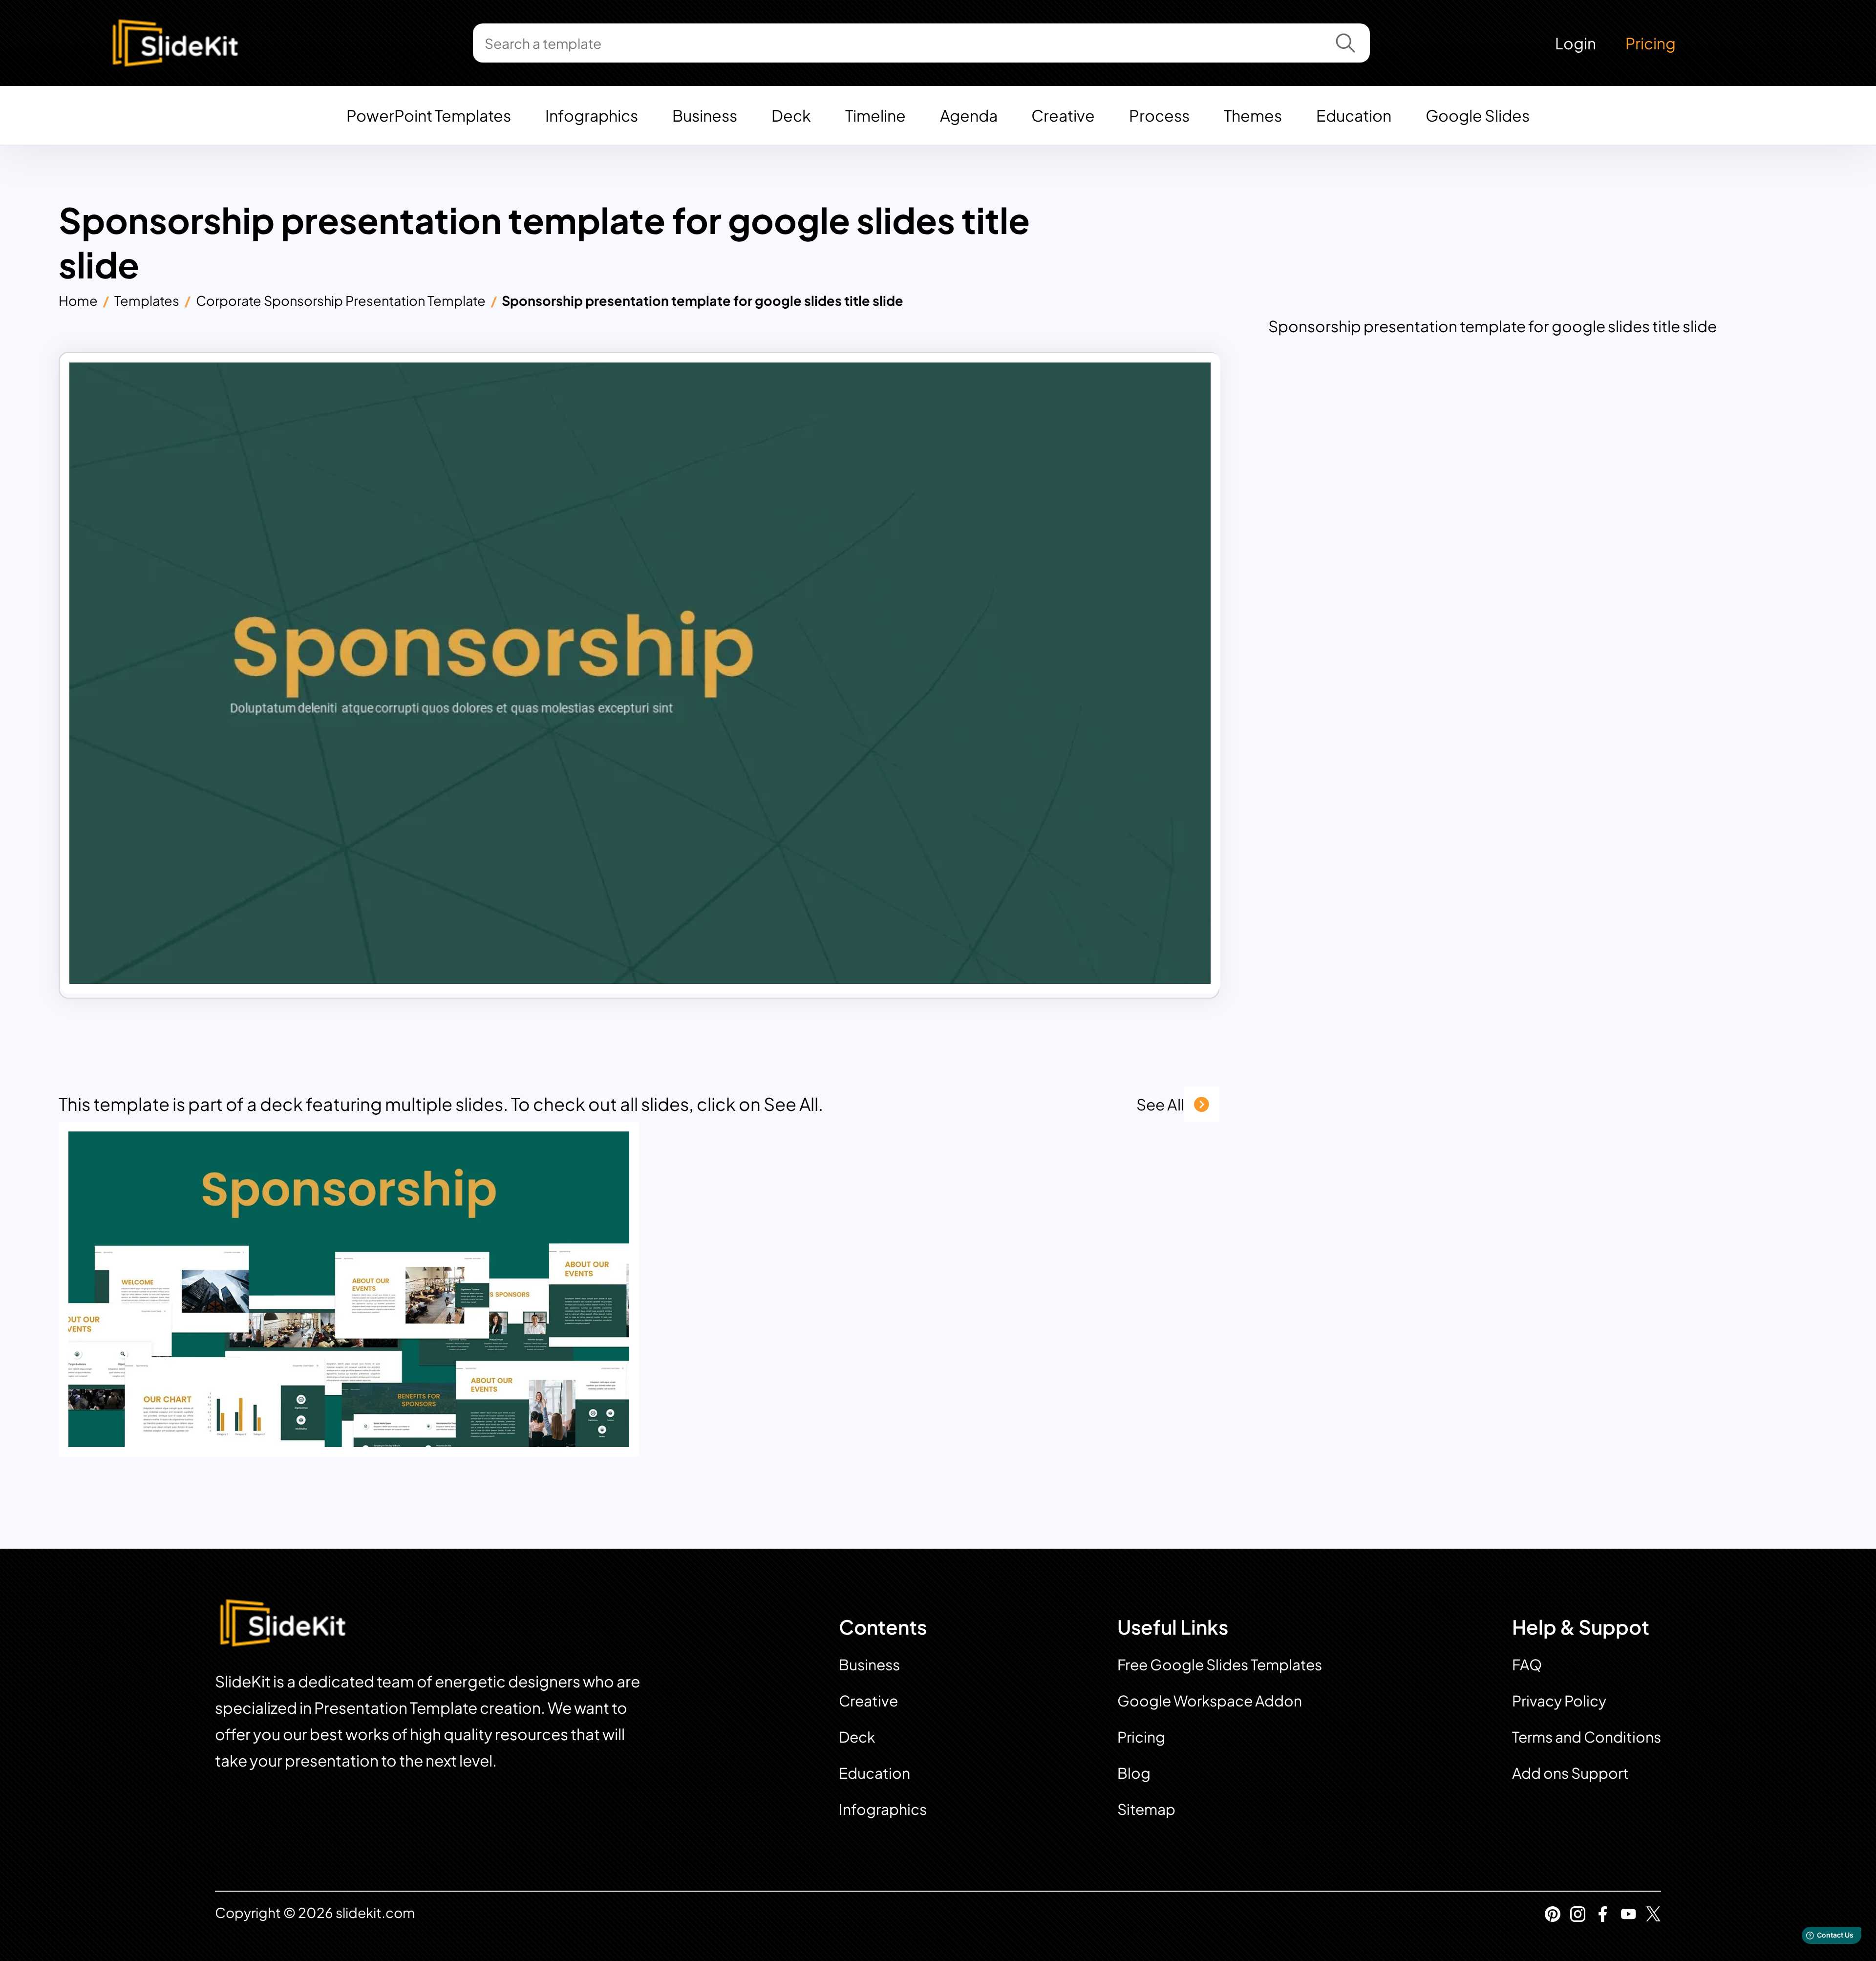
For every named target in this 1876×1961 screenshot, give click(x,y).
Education (1354, 115)
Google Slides (1478, 115)
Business (705, 115)
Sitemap (1146, 1809)
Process (1159, 115)
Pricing (1651, 43)
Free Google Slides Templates (1220, 1664)
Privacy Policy (1559, 1701)
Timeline (875, 115)
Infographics (592, 115)
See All (1160, 1104)
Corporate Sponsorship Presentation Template (341, 300)
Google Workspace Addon (1210, 1701)
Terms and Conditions (1587, 1737)
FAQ (1527, 1664)
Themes (1253, 115)
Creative (1063, 115)
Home (78, 300)
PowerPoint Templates (429, 115)
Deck (791, 115)
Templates (147, 300)
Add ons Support (1570, 1773)
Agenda (969, 115)
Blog (1134, 1773)
